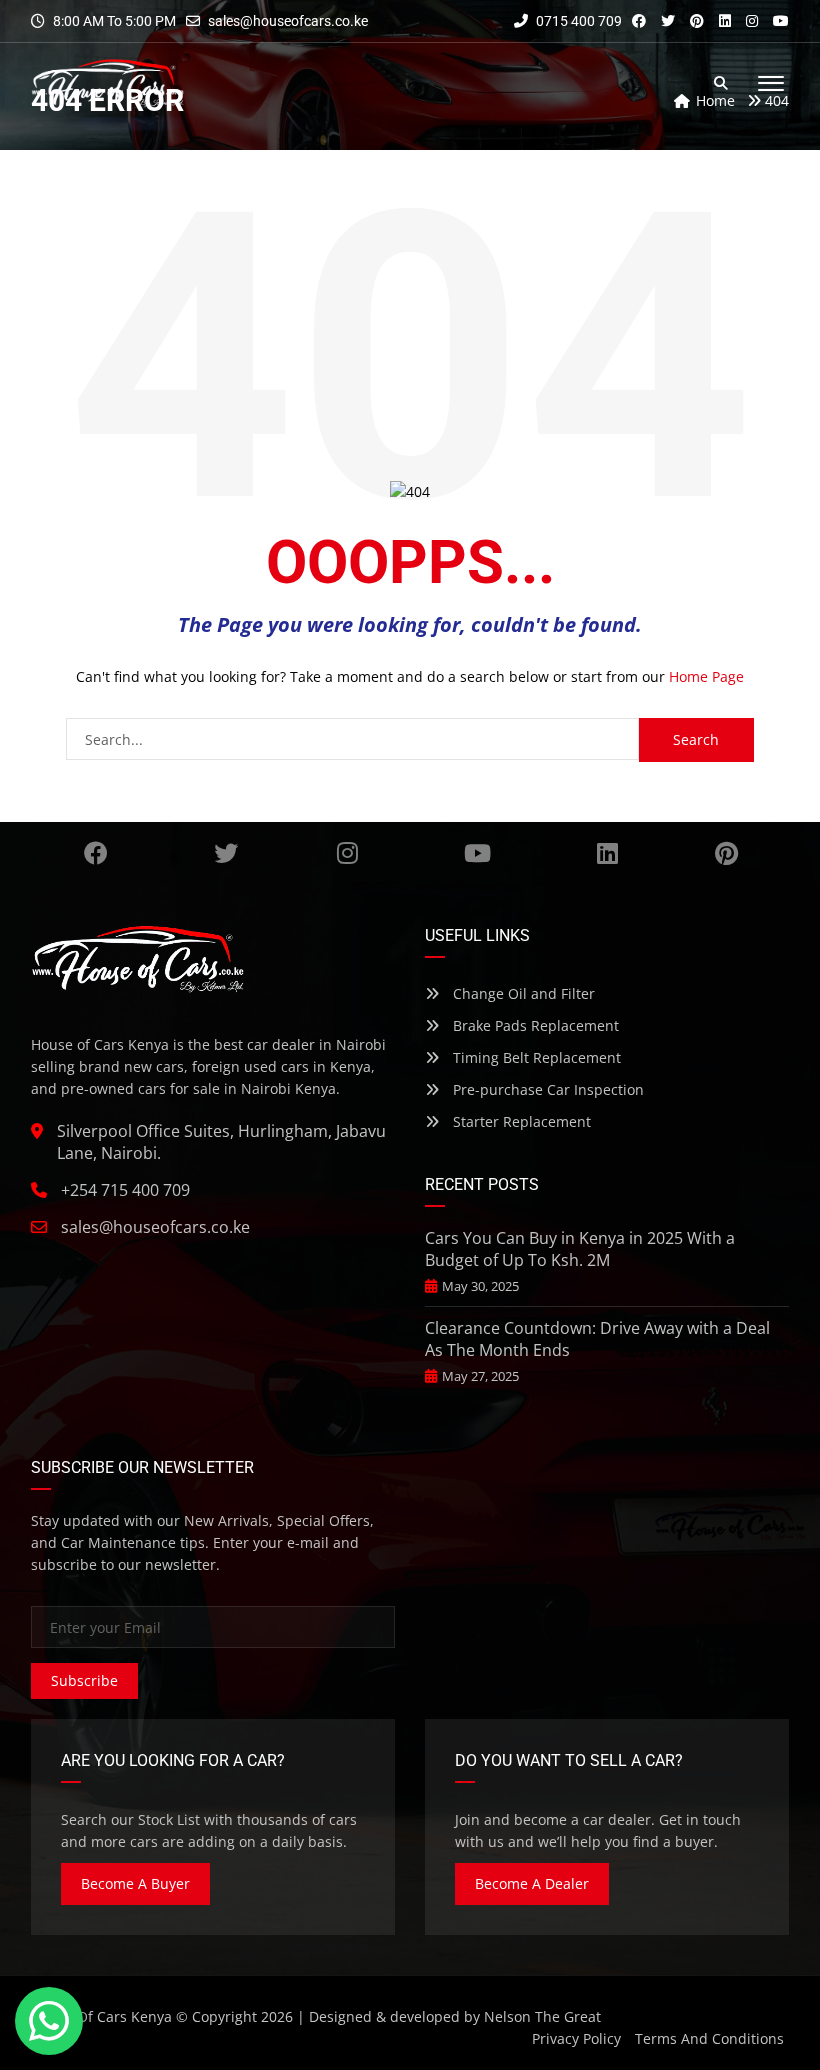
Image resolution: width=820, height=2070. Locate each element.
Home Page (706, 676)
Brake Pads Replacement (534, 1025)
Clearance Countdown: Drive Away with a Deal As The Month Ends (597, 1339)
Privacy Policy (576, 2038)
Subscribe (84, 1680)
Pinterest (726, 853)
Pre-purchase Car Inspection (546, 1089)
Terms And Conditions (709, 2038)
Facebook (96, 853)
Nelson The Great (542, 2016)
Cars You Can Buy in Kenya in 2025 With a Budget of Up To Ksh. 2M (580, 1249)
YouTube (478, 853)
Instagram (348, 853)
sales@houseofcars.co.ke (288, 21)
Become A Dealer (532, 1883)
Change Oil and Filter (522, 993)
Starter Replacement (520, 1121)
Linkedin (608, 853)
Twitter (226, 853)
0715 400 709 (577, 21)
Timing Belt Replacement (535, 1057)
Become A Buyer (135, 1883)
